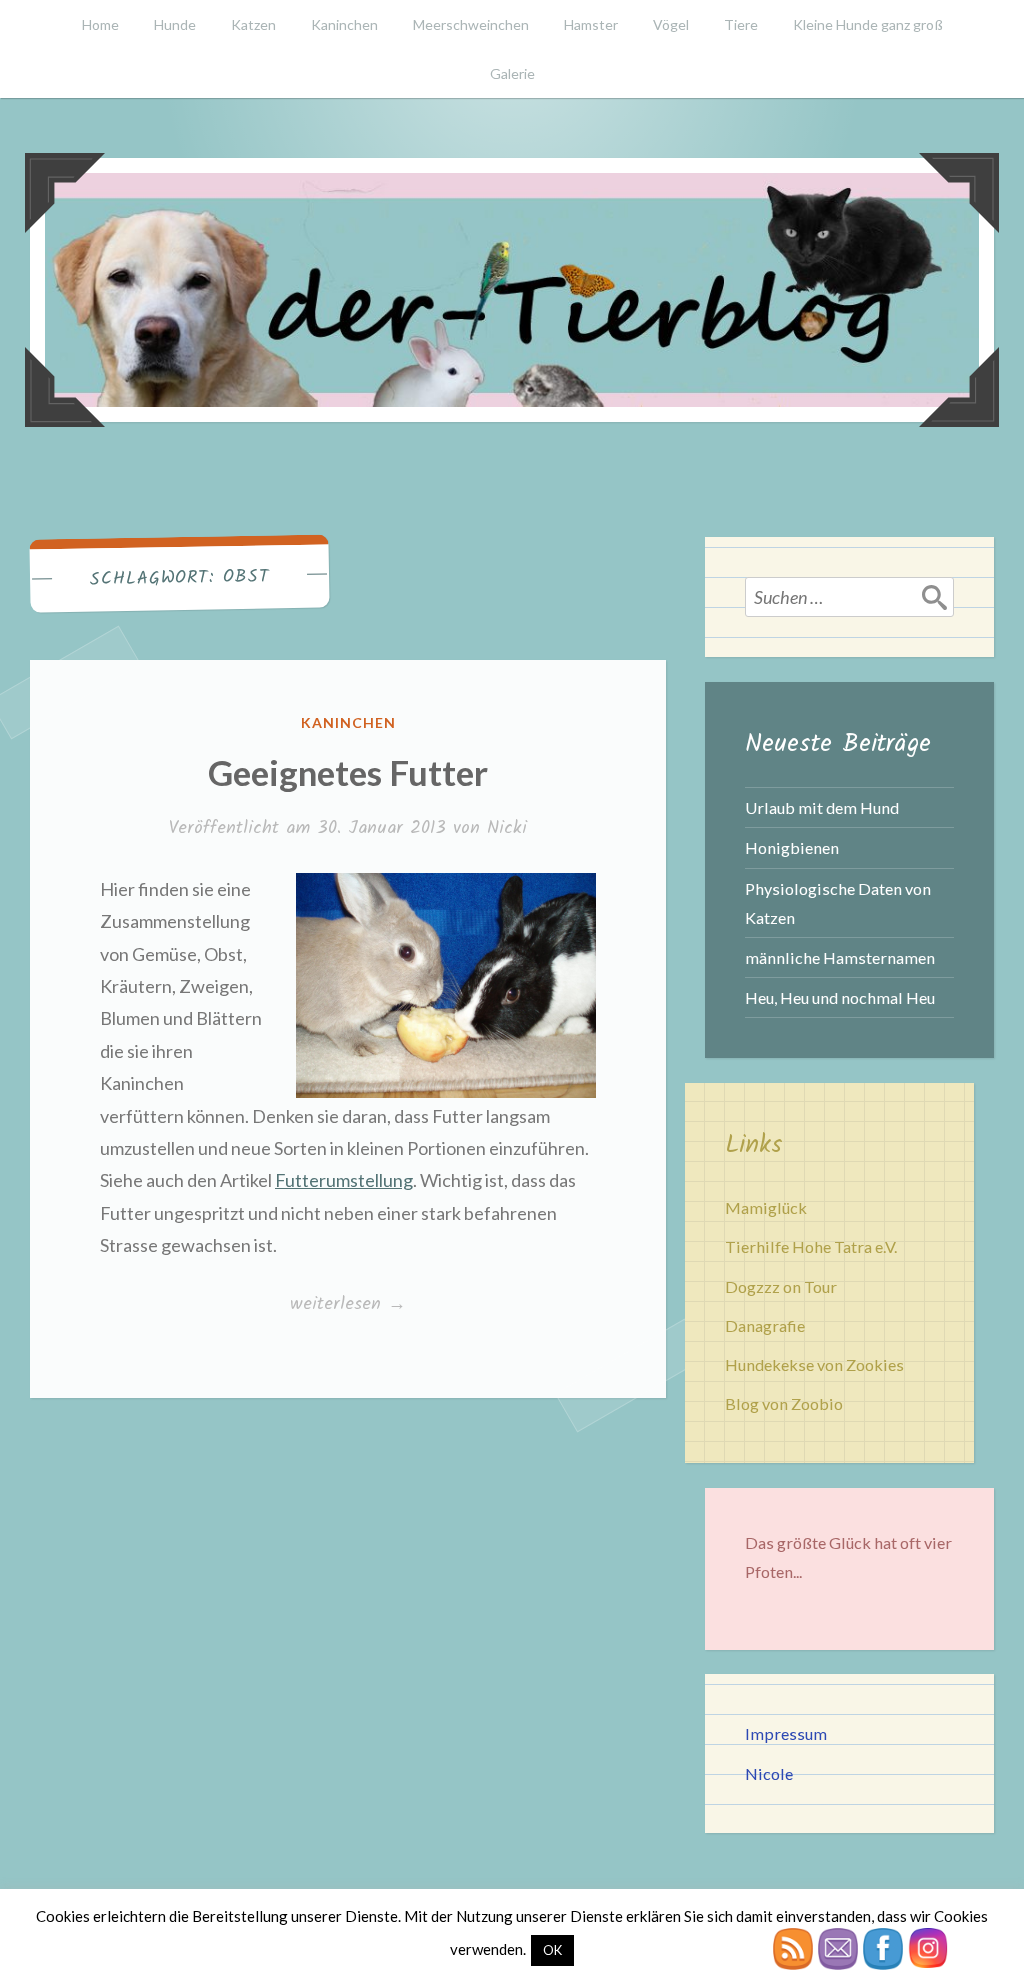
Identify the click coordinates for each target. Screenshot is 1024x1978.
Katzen (253, 24)
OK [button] (552, 1950)
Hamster (591, 24)
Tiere (741, 24)
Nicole (769, 1773)
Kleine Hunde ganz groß (868, 24)
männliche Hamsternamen (840, 957)
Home (100, 24)
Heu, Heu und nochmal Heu (840, 997)
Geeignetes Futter (348, 772)
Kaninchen (344, 24)
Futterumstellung (344, 1180)
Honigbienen (792, 847)
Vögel (671, 24)
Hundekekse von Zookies (814, 1364)
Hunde (175, 24)
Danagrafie (765, 1325)
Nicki (507, 828)
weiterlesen (347, 1305)
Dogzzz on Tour (781, 1286)
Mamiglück (766, 1207)
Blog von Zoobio (784, 1403)
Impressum (786, 1733)
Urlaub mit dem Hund (822, 807)
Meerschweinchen (471, 24)
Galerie (512, 73)
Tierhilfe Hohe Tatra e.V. (811, 1246)
